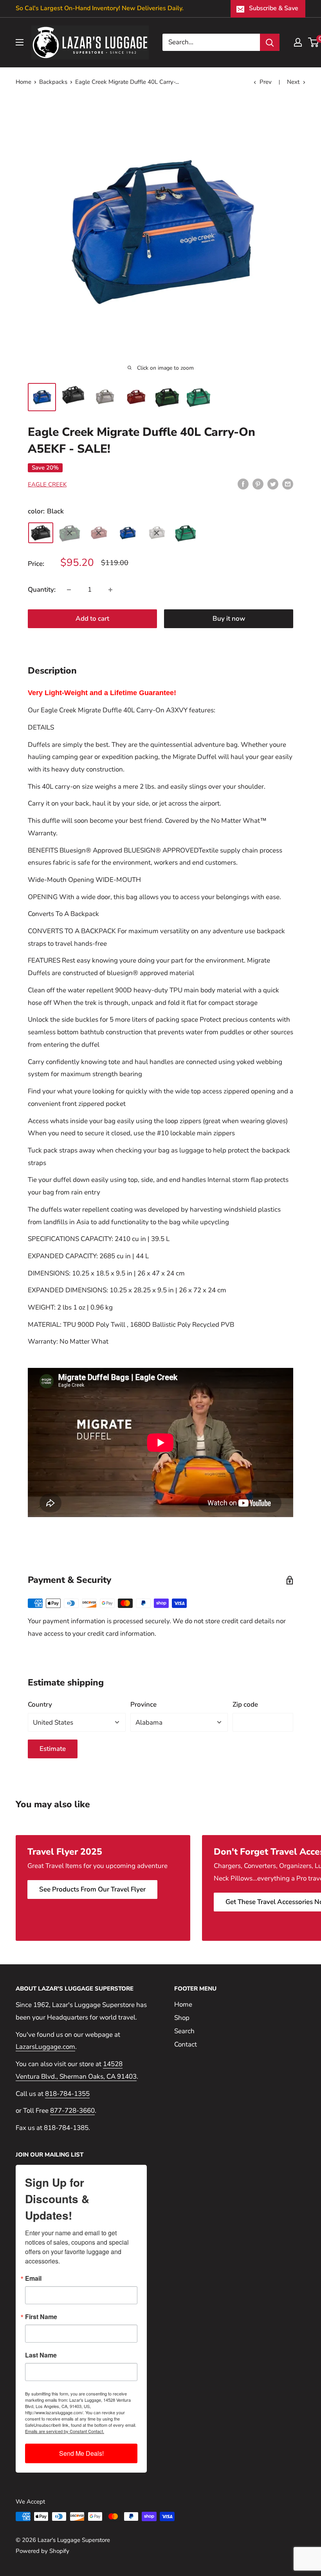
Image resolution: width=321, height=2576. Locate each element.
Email (33, 2278)
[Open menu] (20, 42)
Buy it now (229, 619)
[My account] (298, 42)
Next (293, 82)
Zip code (245, 1704)
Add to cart (92, 619)
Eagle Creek (47, 484)
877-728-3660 (72, 2111)
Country (40, 1704)
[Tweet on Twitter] (273, 484)
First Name (41, 2317)
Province (143, 1704)
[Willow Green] (186, 533)
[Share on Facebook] (243, 484)
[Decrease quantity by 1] (69, 590)
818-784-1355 (67, 2094)
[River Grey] (157, 533)
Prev (266, 82)
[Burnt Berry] (99, 533)
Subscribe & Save (274, 8)
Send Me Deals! (81, 2453)
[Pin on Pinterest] (258, 484)
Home (23, 82)
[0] (314, 42)
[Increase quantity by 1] (110, 590)
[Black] (41, 533)
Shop (182, 2018)
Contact (186, 2044)
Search (184, 2031)
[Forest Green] (70, 533)
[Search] (270, 42)
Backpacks (53, 82)
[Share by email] (288, 484)
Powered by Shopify (42, 2551)
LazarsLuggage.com (45, 2047)
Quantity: (42, 590)
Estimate (53, 1749)
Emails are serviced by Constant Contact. (65, 2431)
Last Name (41, 2355)
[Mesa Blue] (128, 533)
